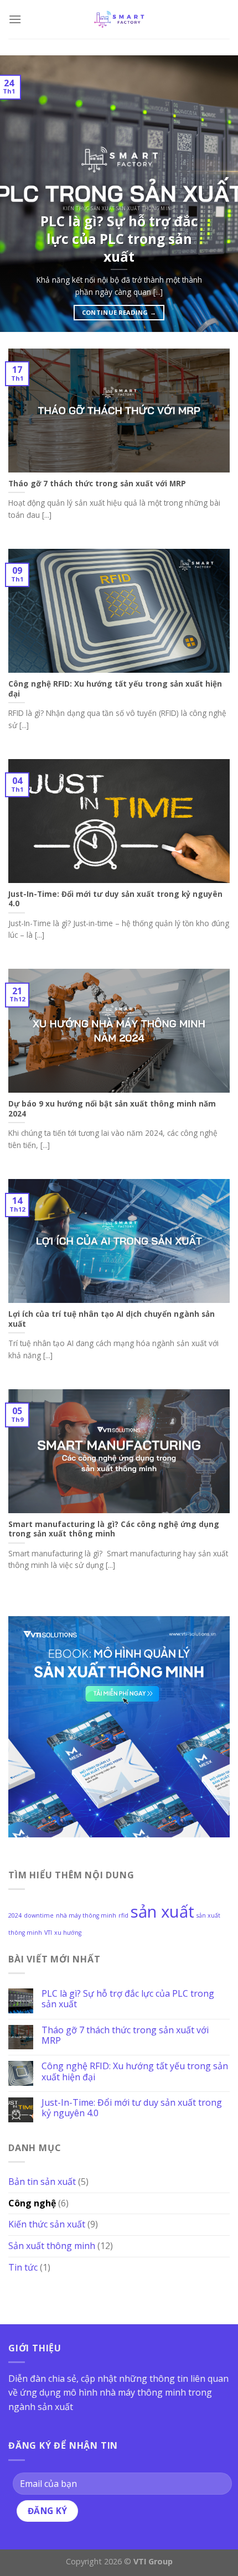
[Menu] (15, 19)
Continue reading (119, 312)
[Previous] (19, 194)
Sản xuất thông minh (52, 2245)
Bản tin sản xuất (42, 2182)
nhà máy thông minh (86, 1915)
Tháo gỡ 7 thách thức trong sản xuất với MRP (125, 2035)
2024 (15, 1915)
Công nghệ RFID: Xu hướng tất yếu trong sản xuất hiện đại (135, 2071)
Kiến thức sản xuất (47, 2224)
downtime (39, 1915)
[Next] (219, 194)
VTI (48, 1933)
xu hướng (68, 1933)
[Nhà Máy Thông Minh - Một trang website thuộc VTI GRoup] (119, 19)
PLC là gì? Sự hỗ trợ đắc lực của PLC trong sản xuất (128, 1998)
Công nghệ (32, 2203)
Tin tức (23, 2267)
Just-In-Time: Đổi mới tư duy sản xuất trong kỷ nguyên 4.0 (132, 2108)
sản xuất (162, 1912)
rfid (123, 1915)
